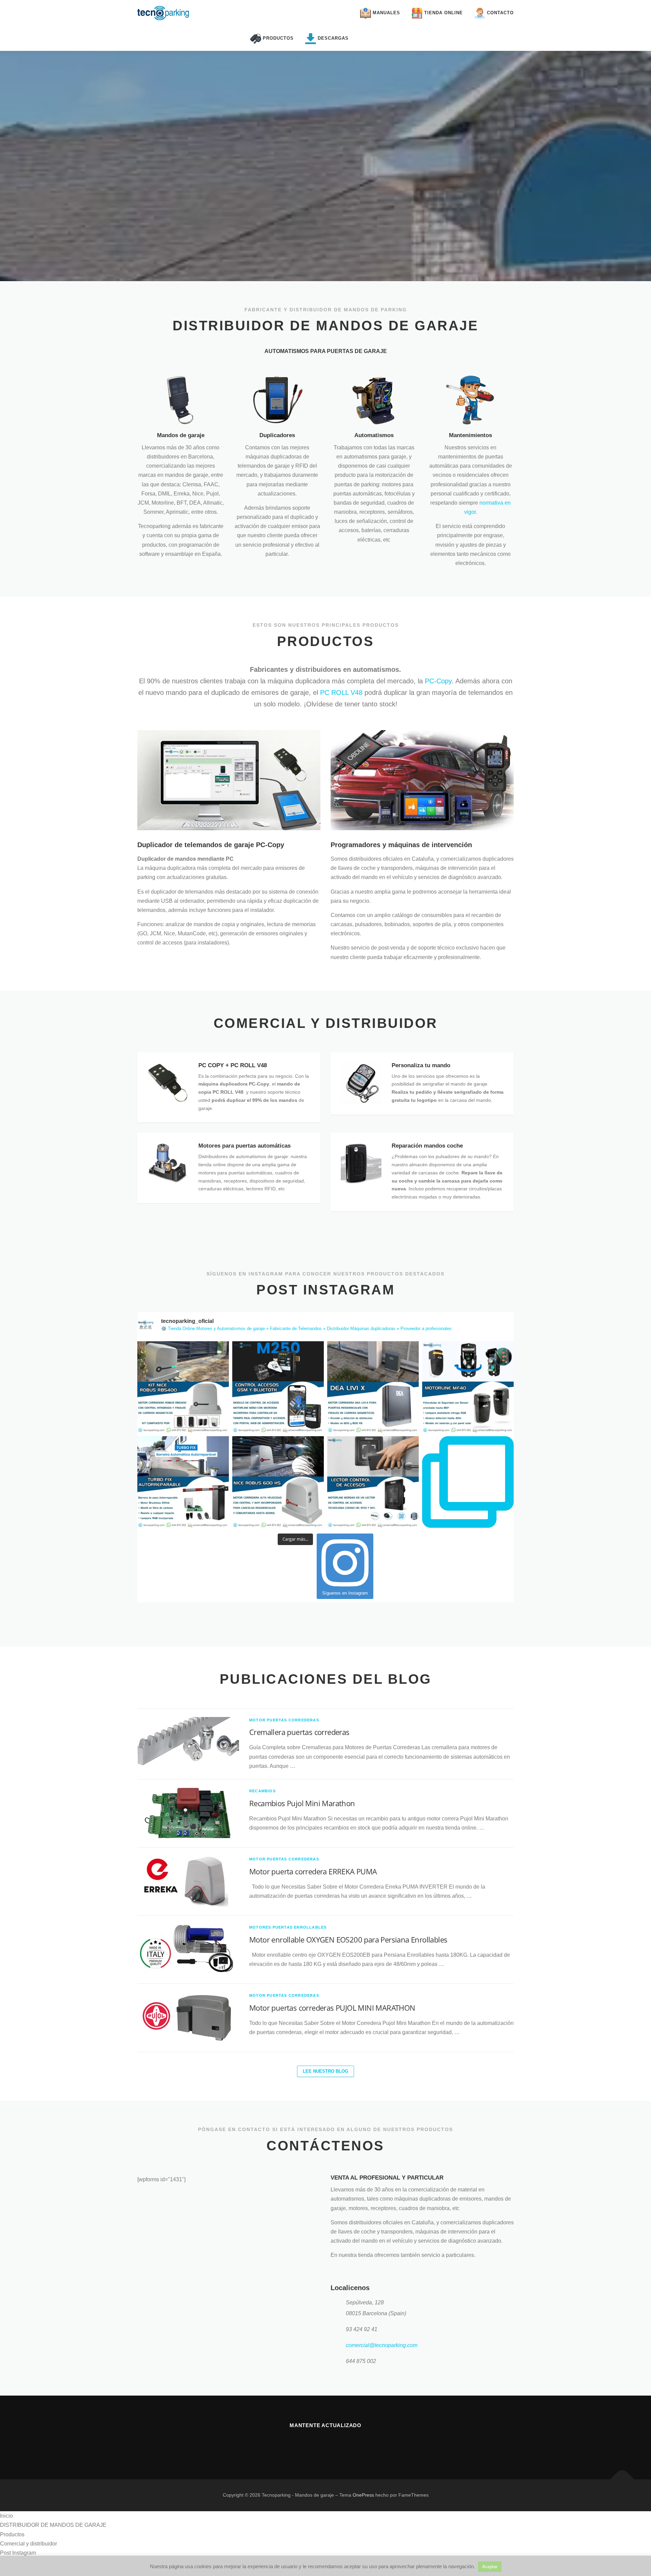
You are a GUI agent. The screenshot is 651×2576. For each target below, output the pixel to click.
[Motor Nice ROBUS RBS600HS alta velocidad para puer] (278, 1482)
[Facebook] (301, 2444)
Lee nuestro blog (325, 2071)
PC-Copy (438, 681)
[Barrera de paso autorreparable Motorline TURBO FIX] (183, 1482)
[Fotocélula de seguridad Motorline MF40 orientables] (468, 1387)
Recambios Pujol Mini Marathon (302, 1803)
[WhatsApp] (350, 2444)
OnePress (363, 2495)
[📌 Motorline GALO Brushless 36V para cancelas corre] (468, 1482)
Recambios (262, 1791)
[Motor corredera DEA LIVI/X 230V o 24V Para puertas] (373, 1387)
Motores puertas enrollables (288, 1927)
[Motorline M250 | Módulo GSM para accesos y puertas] (278, 1387)
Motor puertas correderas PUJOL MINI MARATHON (332, 2008)
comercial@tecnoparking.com (382, 2345)
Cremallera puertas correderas (299, 1732)
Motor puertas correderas (284, 1720)
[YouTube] (334, 2444)
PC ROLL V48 (341, 692)
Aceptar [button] (490, 2567)
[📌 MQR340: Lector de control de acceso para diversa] (373, 1482)
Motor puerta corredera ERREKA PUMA (313, 1871)
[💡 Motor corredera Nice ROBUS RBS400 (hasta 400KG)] (183, 1387)
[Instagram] (317, 2444)
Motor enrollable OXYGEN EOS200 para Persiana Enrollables (348, 1939)
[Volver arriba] (622, 2480)
